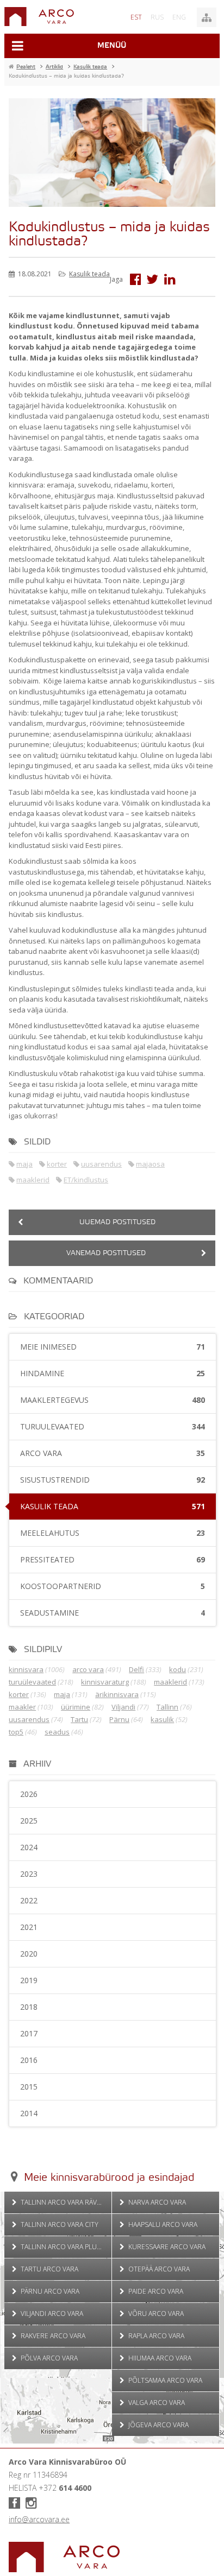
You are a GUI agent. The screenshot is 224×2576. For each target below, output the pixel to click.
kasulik (162, 1719)
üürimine (76, 1707)
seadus (57, 1732)
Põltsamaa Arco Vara (164, 2380)
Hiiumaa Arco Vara (159, 2358)
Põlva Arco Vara (48, 2358)
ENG (179, 17)
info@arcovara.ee (39, 2519)
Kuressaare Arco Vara (166, 2247)
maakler (22, 1707)
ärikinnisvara (117, 1694)
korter (57, 1164)
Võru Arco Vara (155, 2314)
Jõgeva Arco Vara (158, 2425)
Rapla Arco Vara (155, 2336)
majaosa (150, 1164)
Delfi (136, 1669)
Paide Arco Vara (155, 2291)
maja (24, 1164)
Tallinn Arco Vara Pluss (62, 2247)
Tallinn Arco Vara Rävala (63, 2202)
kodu (178, 1669)
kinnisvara (26, 1669)
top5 (16, 1732)
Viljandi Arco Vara (51, 2314)
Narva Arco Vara (156, 2202)
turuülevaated (32, 1682)
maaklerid (33, 1180)
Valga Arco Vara (156, 2403)
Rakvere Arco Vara (52, 2336)
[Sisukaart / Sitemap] (207, 17)
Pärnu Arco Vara (49, 2291)
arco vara (88, 1669)
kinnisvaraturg (105, 1682)
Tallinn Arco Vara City (59, 2224)
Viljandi (123, 1707)
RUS (157, 17)
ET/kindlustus (86, 1180)
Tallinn (167, 1707)
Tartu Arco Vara (49, 2269)
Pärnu (119, 1719)
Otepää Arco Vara (158, 2269)
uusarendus (101, 1164)
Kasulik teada (89, 274)
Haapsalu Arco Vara (162, 2224)
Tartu (79, 1719)
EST (136, 17)
